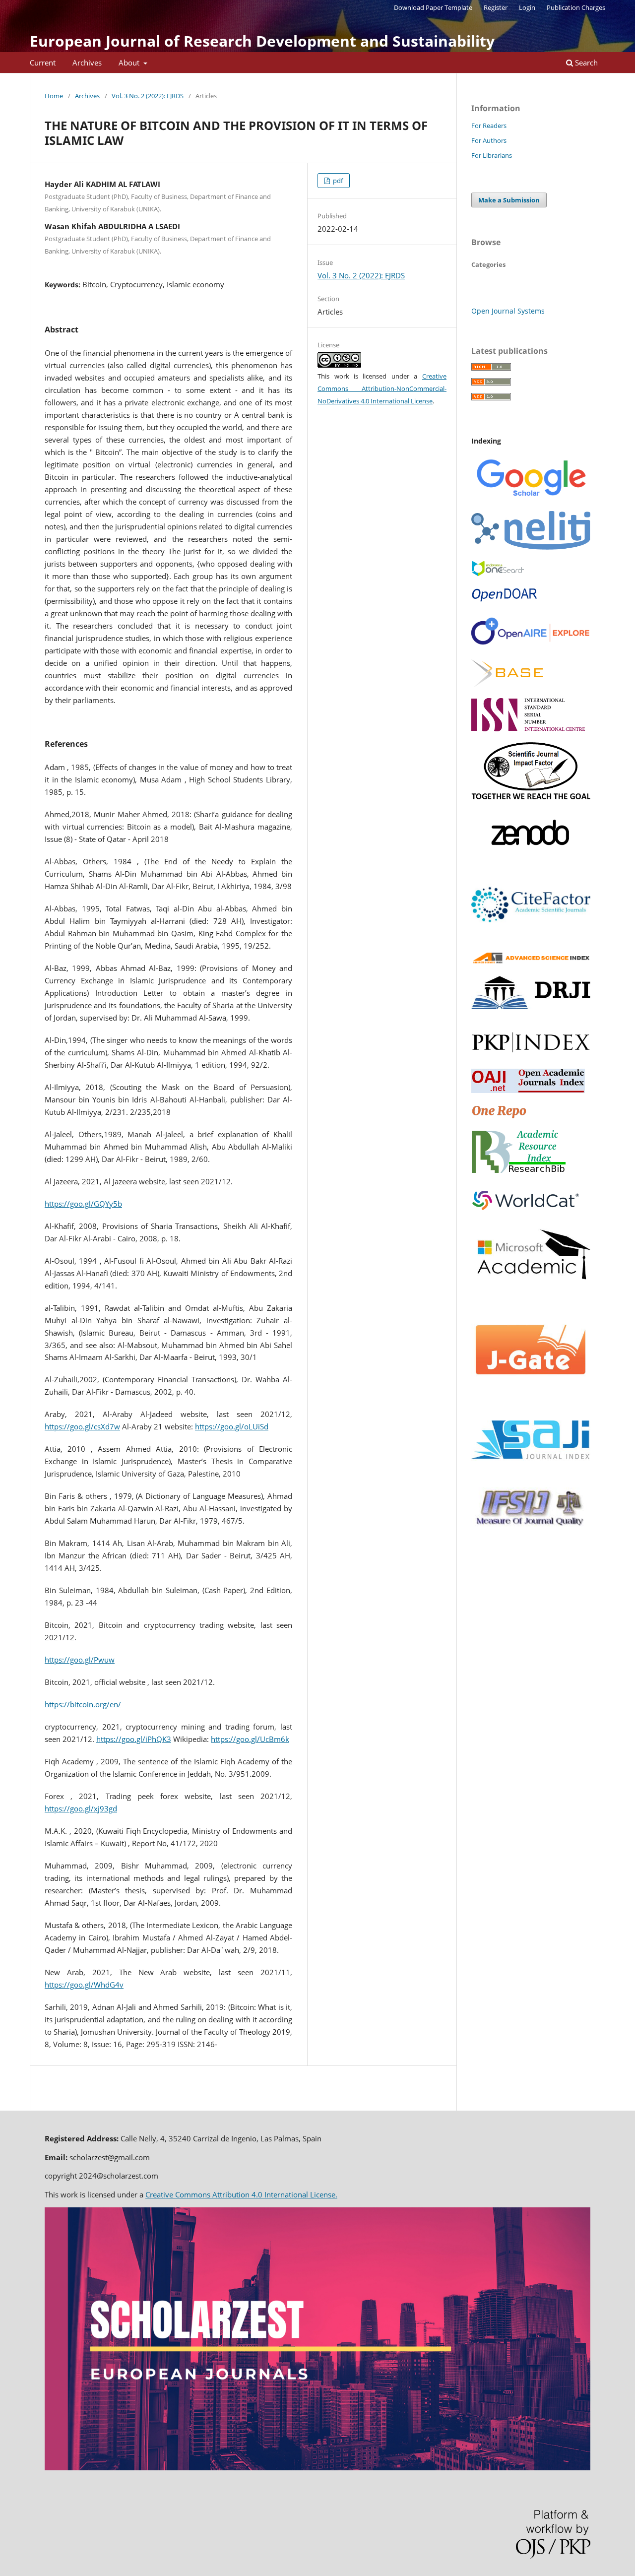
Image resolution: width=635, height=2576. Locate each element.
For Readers (489, 126)
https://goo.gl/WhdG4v (84, 1985)
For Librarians (492, 155)
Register (496, 7)
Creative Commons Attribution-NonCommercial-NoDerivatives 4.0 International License (382, 388)
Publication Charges (576, 7)
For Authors (489, 140)
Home (54, 96)
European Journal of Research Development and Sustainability (262, 41)
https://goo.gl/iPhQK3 (134, 1739)
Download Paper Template (433, 7)
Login (527, 7)
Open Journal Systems (508, 311)
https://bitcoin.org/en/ (83, 1704)
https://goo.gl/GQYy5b (83, 1204)
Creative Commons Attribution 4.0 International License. (241, 2194)
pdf (337, 181)
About (130, 63)
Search (585, 63)
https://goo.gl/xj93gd (81, 1808)
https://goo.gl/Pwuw (80, 1660)
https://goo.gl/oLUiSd (232, 1426)
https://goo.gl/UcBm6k (250, 1739)
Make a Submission (509, 200)
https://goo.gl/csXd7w (82, 1426)
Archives (87, 63)
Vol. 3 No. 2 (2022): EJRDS (148, 96)
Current (43, 63)
